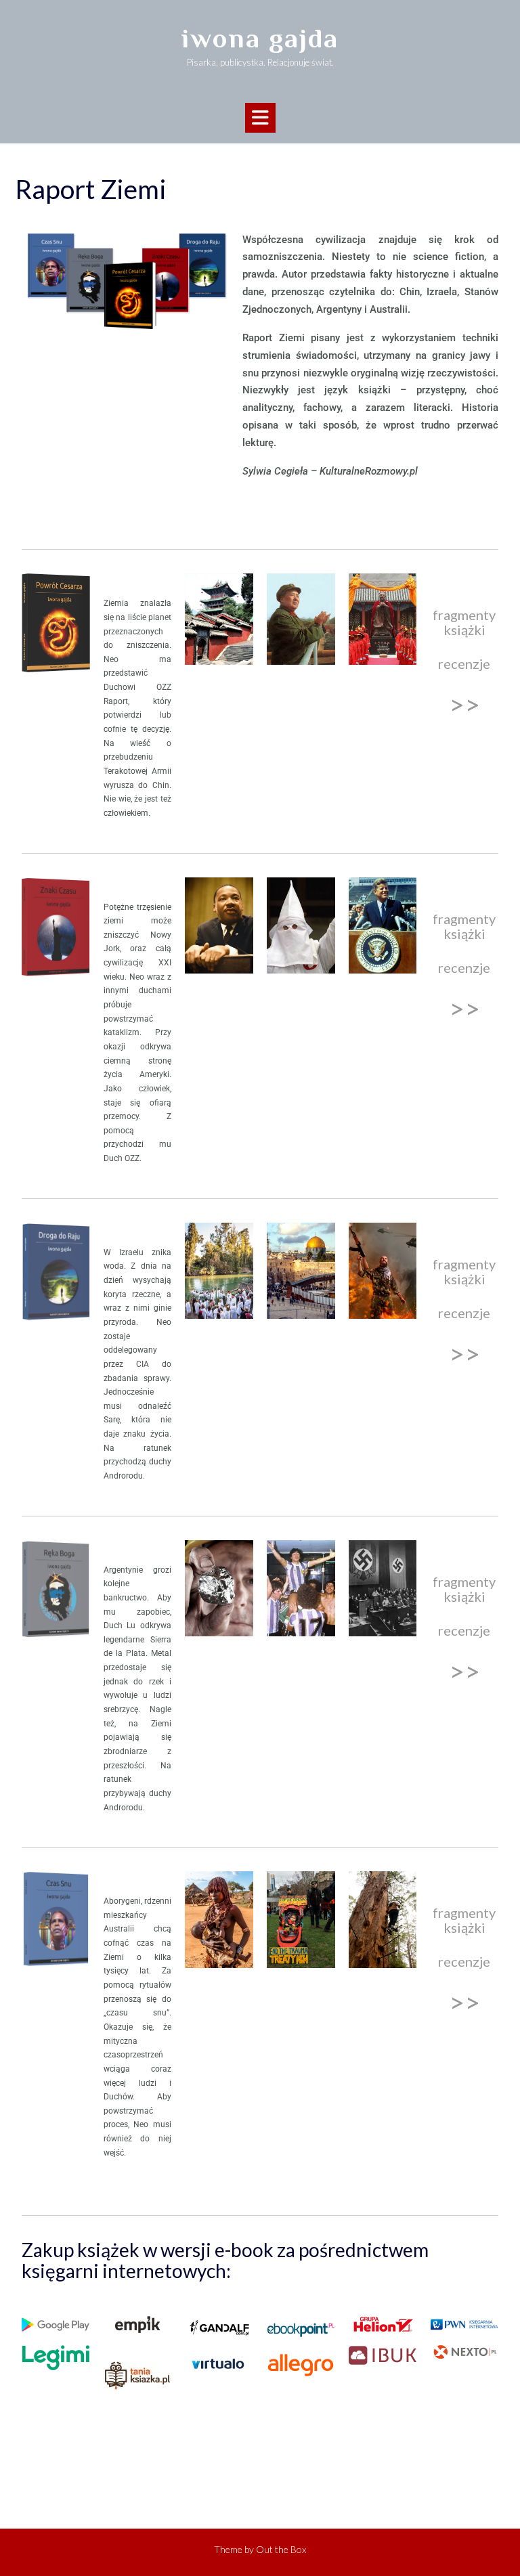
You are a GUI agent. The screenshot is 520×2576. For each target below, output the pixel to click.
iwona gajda (260, 38)
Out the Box (281, 2549)
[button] (260, 118)
